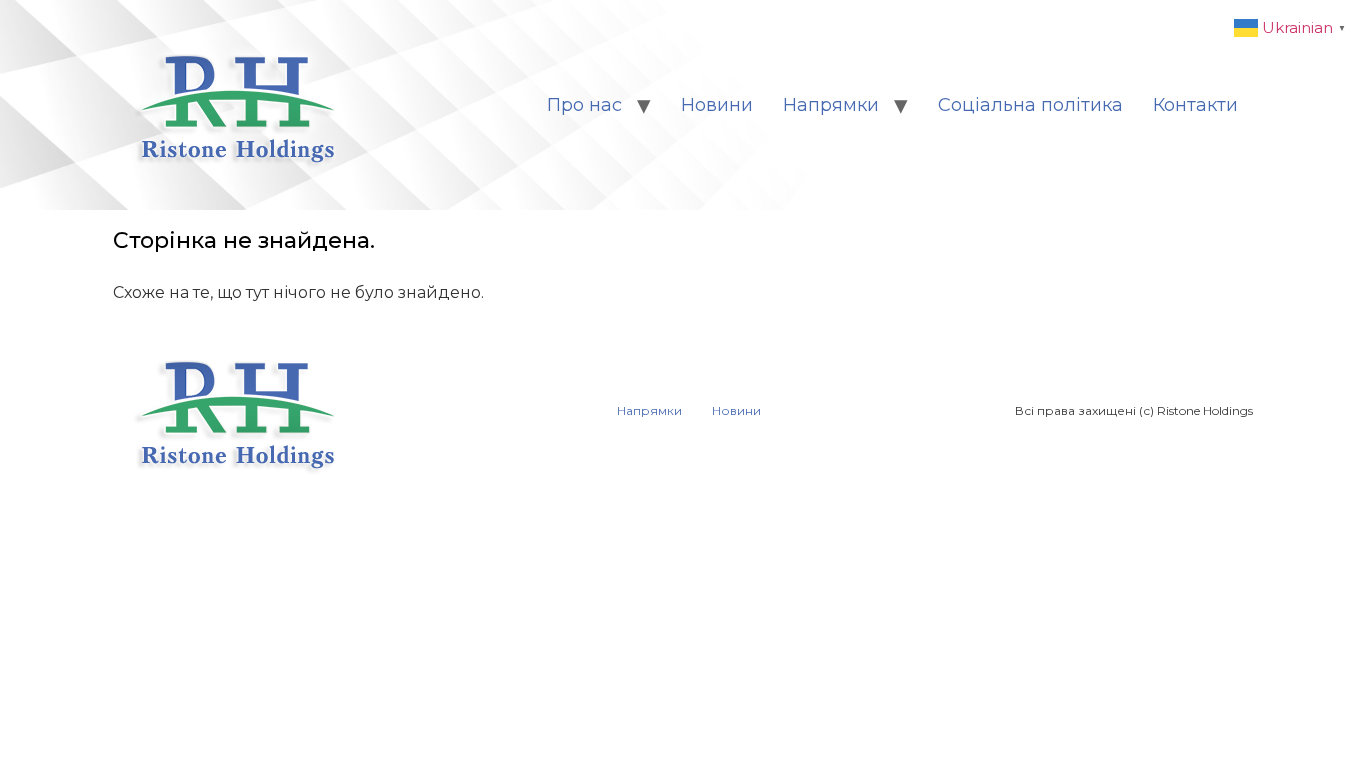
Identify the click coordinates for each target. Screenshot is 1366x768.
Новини (717, 105)
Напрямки (831, 105)
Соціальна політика (1030, 105)
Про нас (584, 105)
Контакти (1195, 105)
